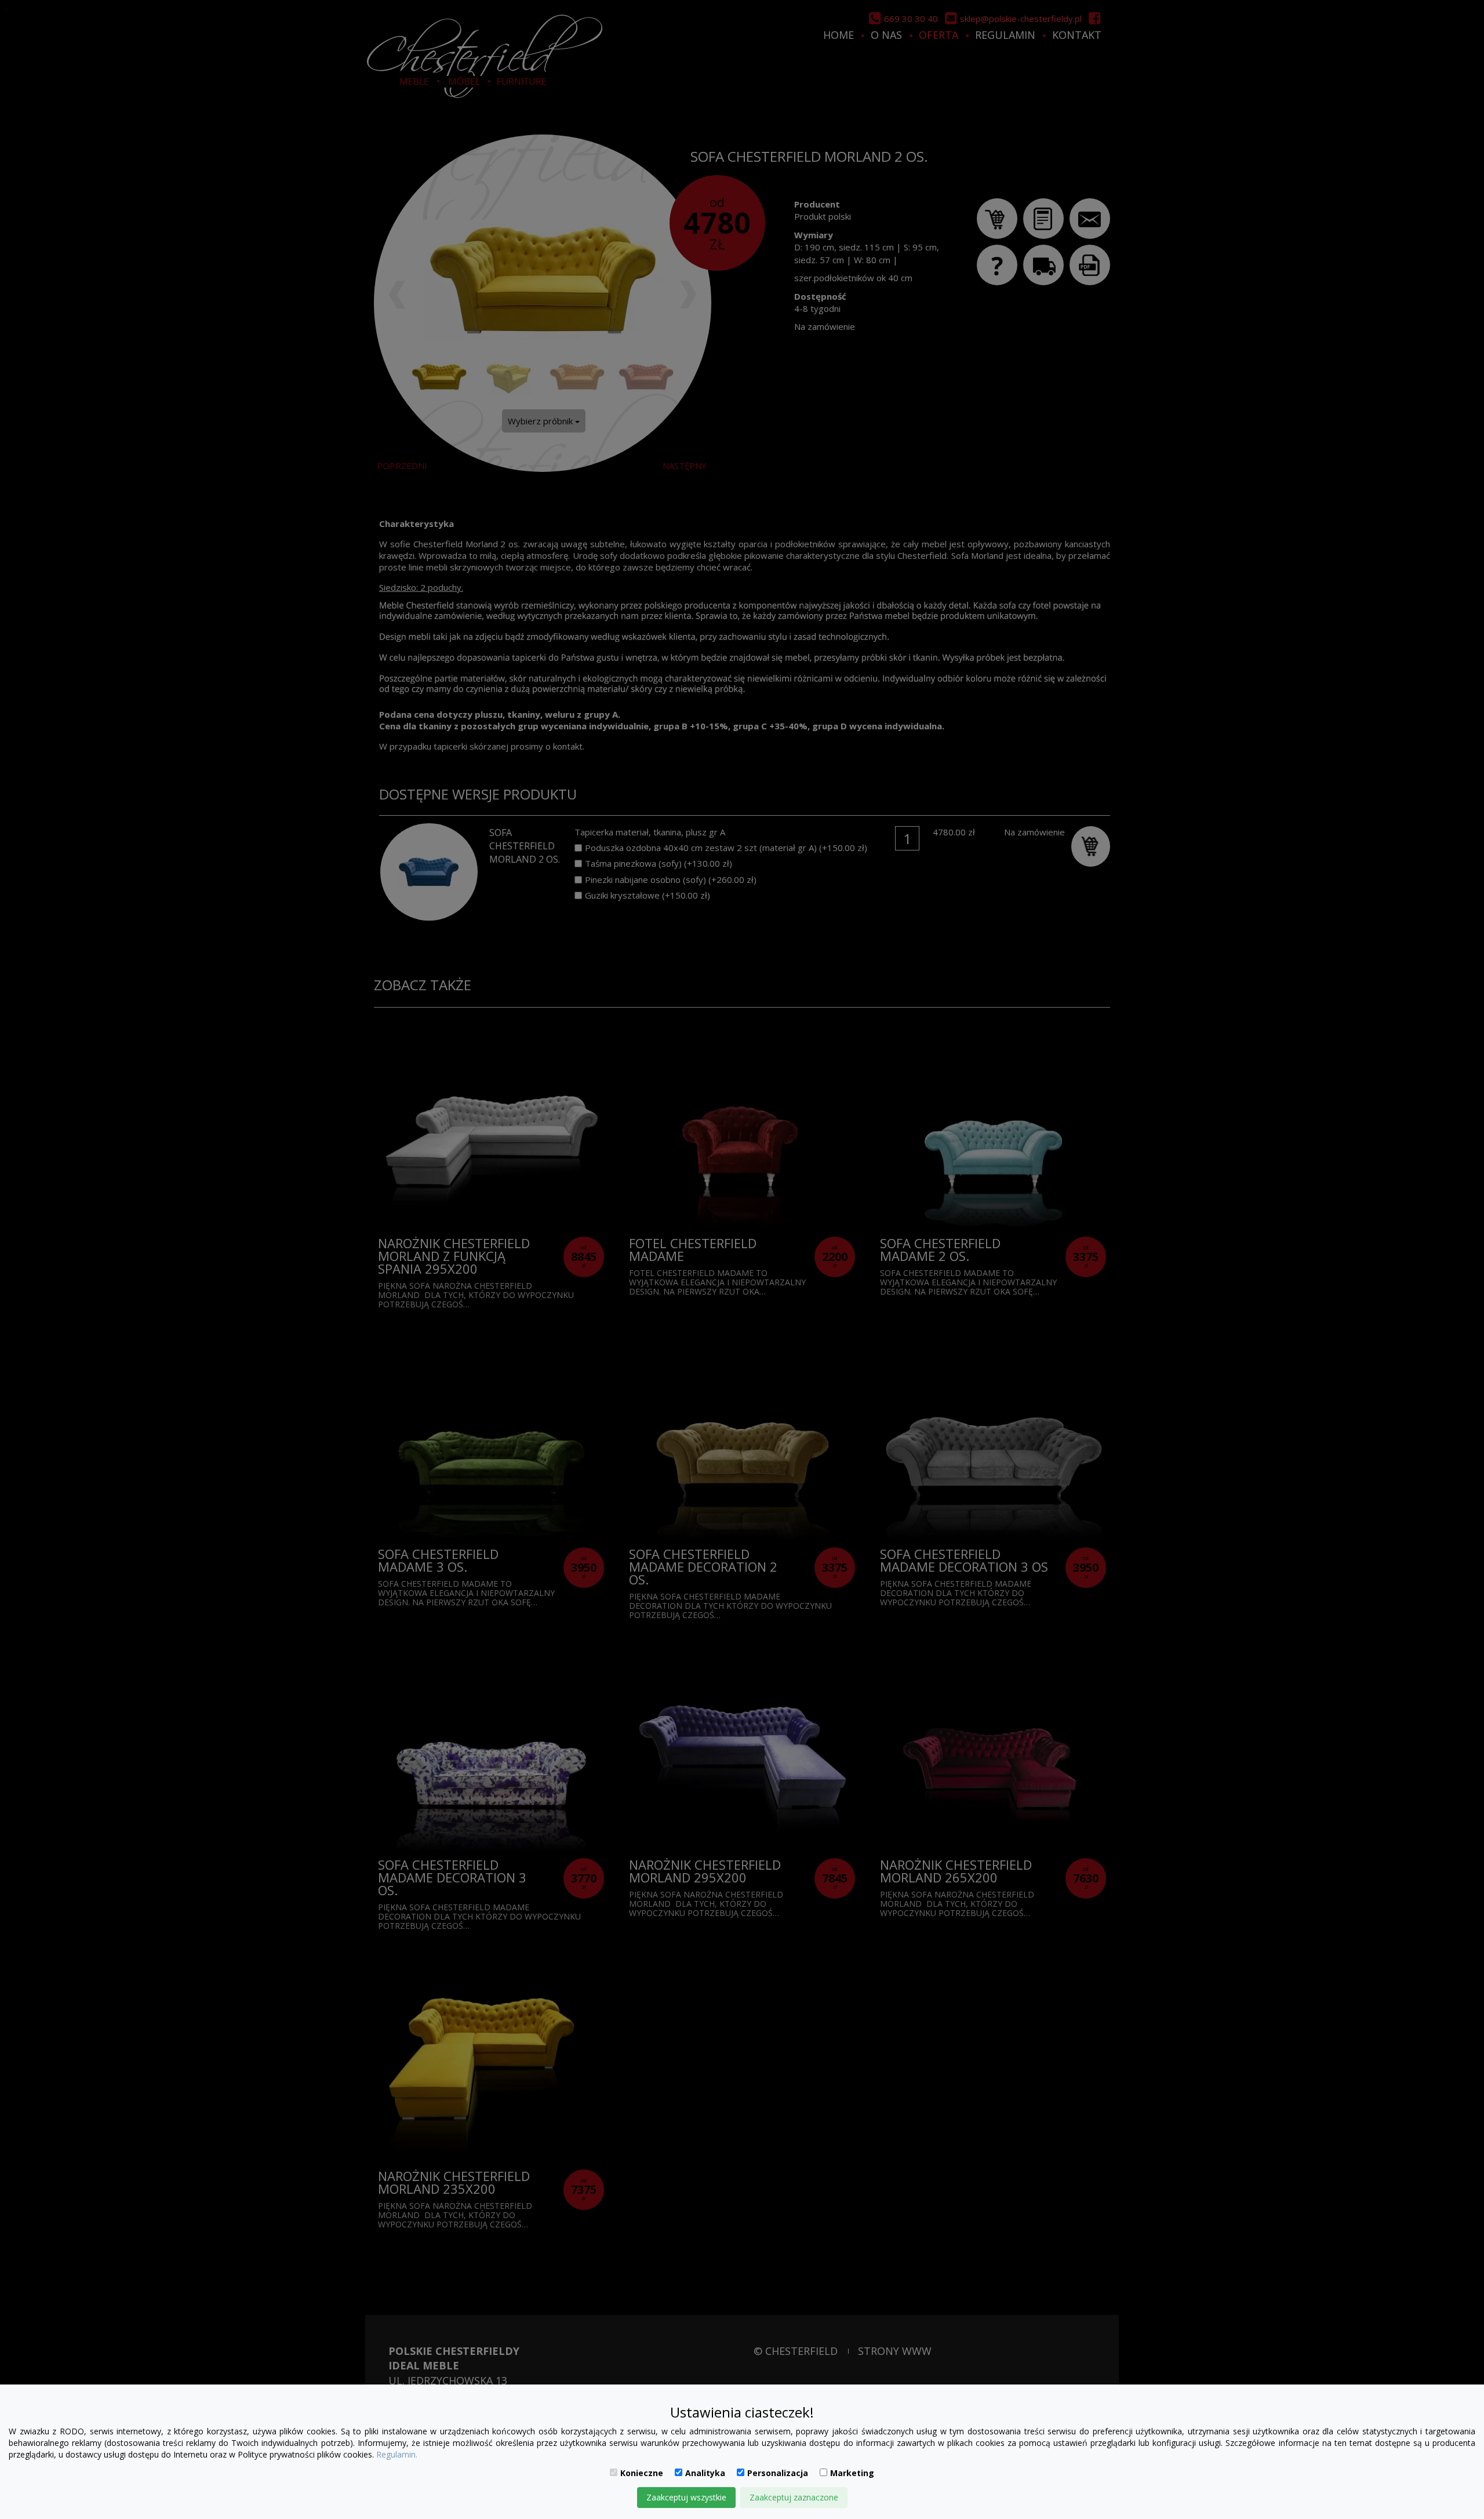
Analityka (705, 2473)
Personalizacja (778, 2473)
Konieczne (642, 2473)
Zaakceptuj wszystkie (686, 2497)
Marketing (852, 2473)
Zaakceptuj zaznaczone (794, 2497)
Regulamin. (397, 2454)
